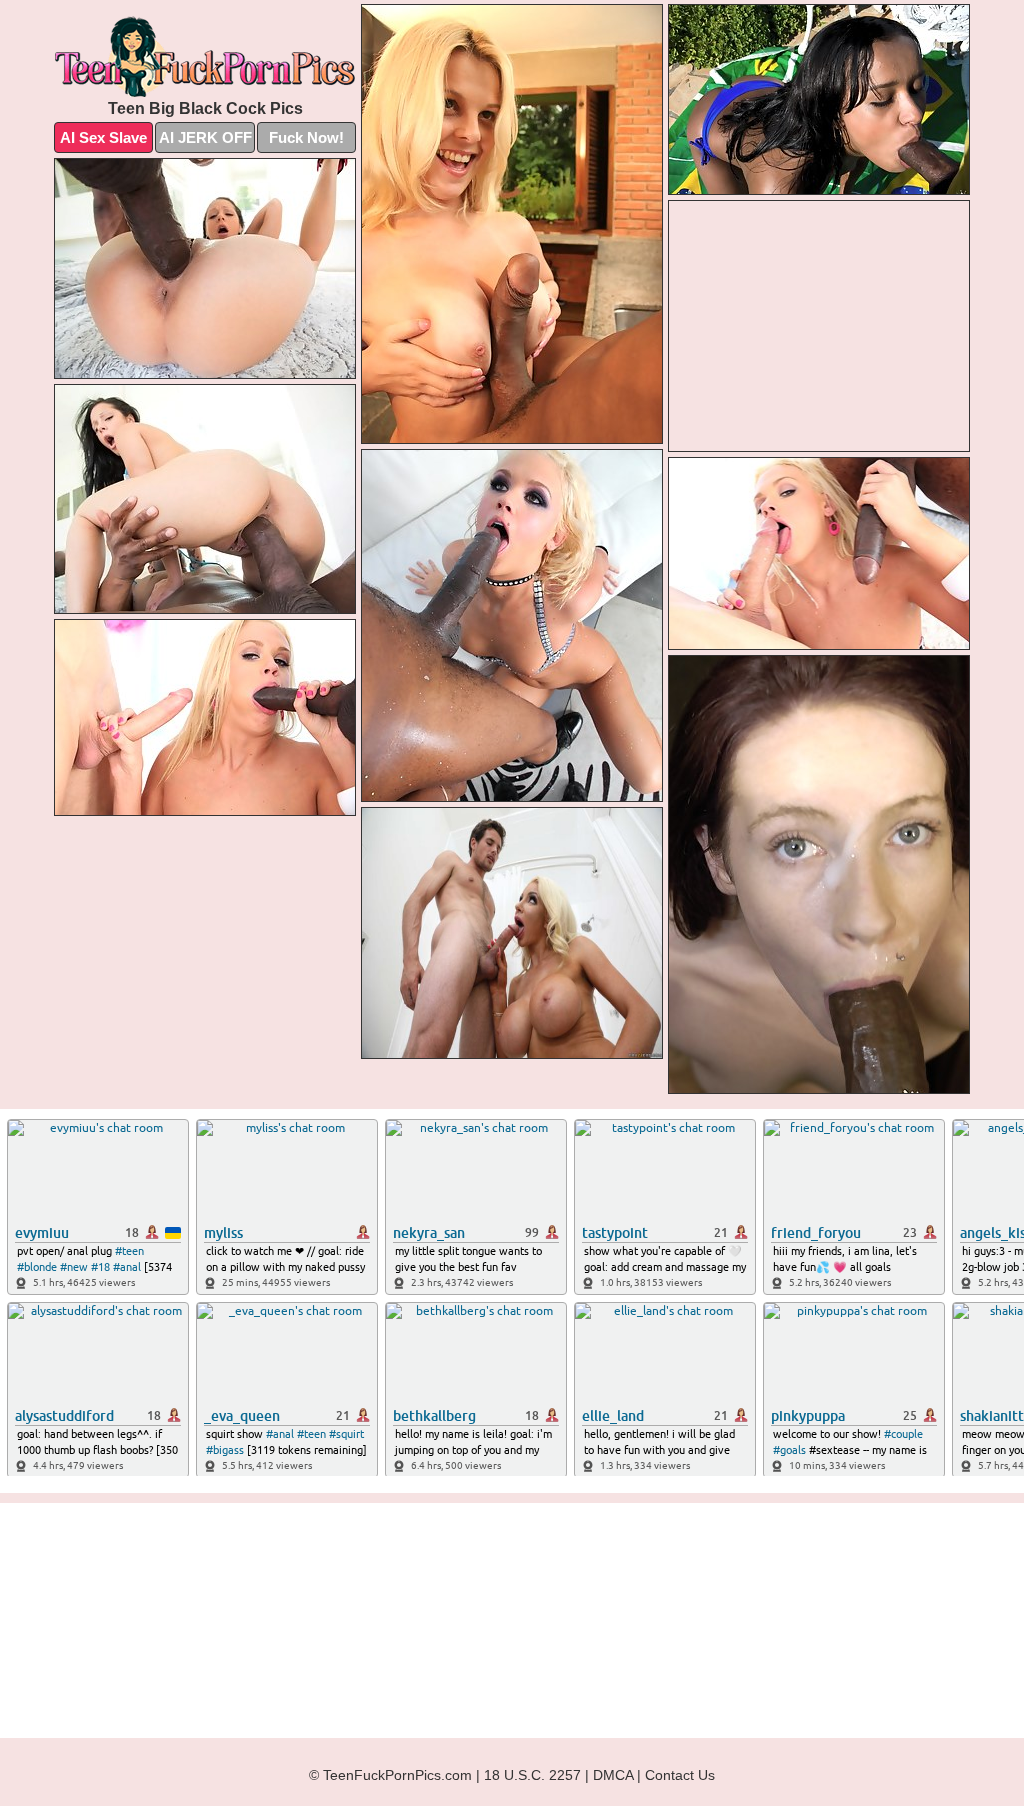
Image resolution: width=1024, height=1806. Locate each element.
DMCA (613, 1775)
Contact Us (680, 1775)
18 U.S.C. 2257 (532, 1775)
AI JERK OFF (205, 137)
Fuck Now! (306, 137)
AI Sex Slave (103, 137)
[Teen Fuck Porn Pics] (205, 56)
